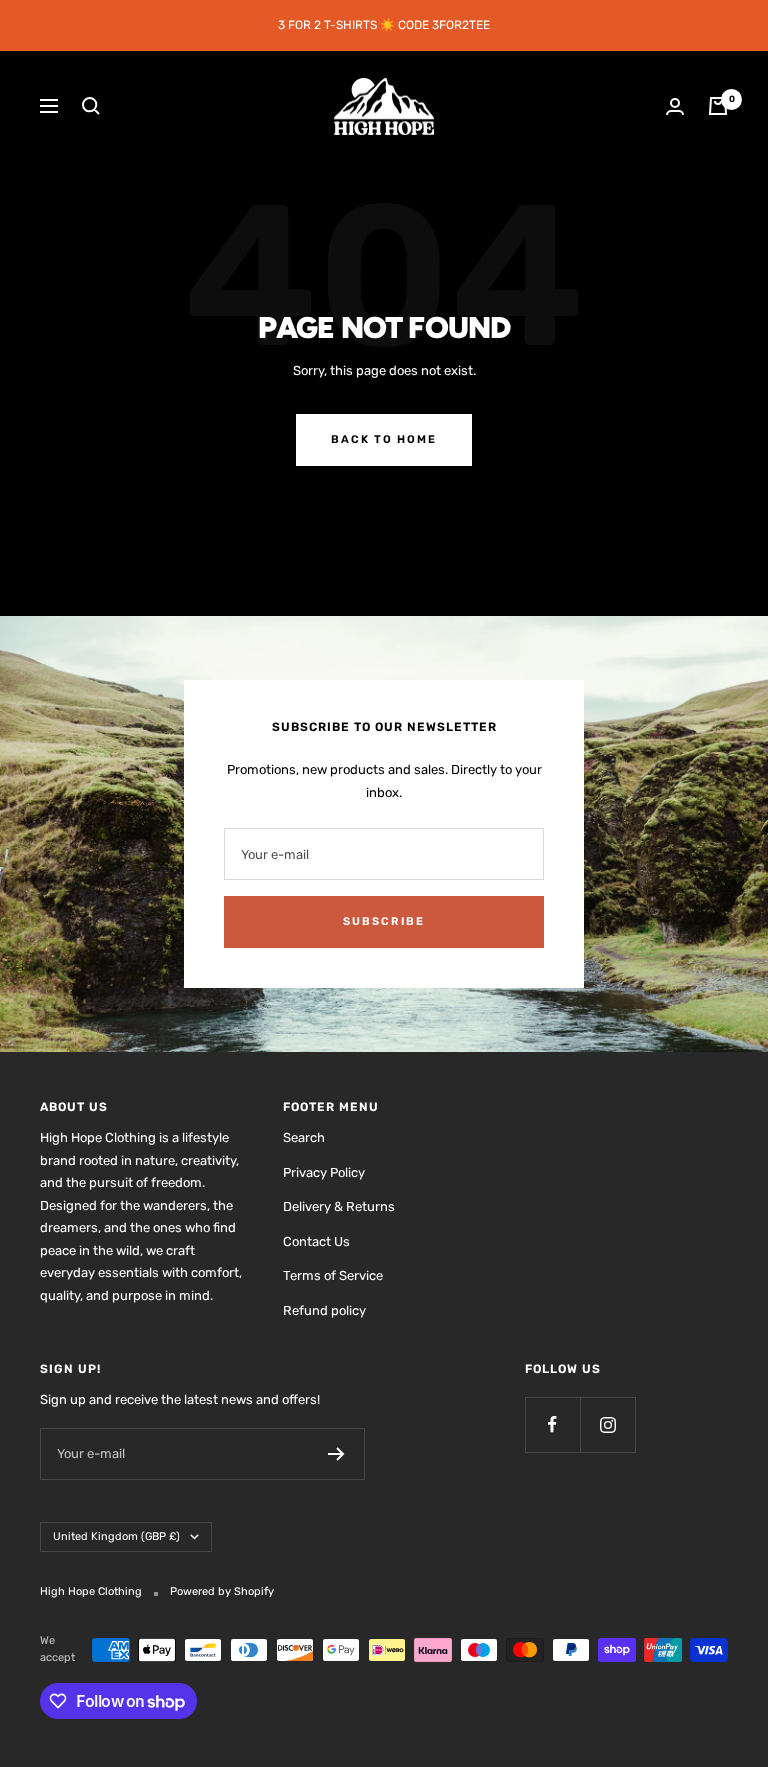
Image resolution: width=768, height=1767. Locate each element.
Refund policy (324, 1310)
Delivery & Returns (339, 1206)
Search (304, 1137)
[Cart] (718, 106)
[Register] (336, 1454)
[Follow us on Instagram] (607, 1424)
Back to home (384, 439)
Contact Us (316, 1241)
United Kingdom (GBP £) (116, 1536)
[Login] (675, 106)
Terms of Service (333, 1275)
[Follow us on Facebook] (552, 1424)
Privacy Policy (324, 1172)
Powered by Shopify (222, 1591)
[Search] (91, 106)
